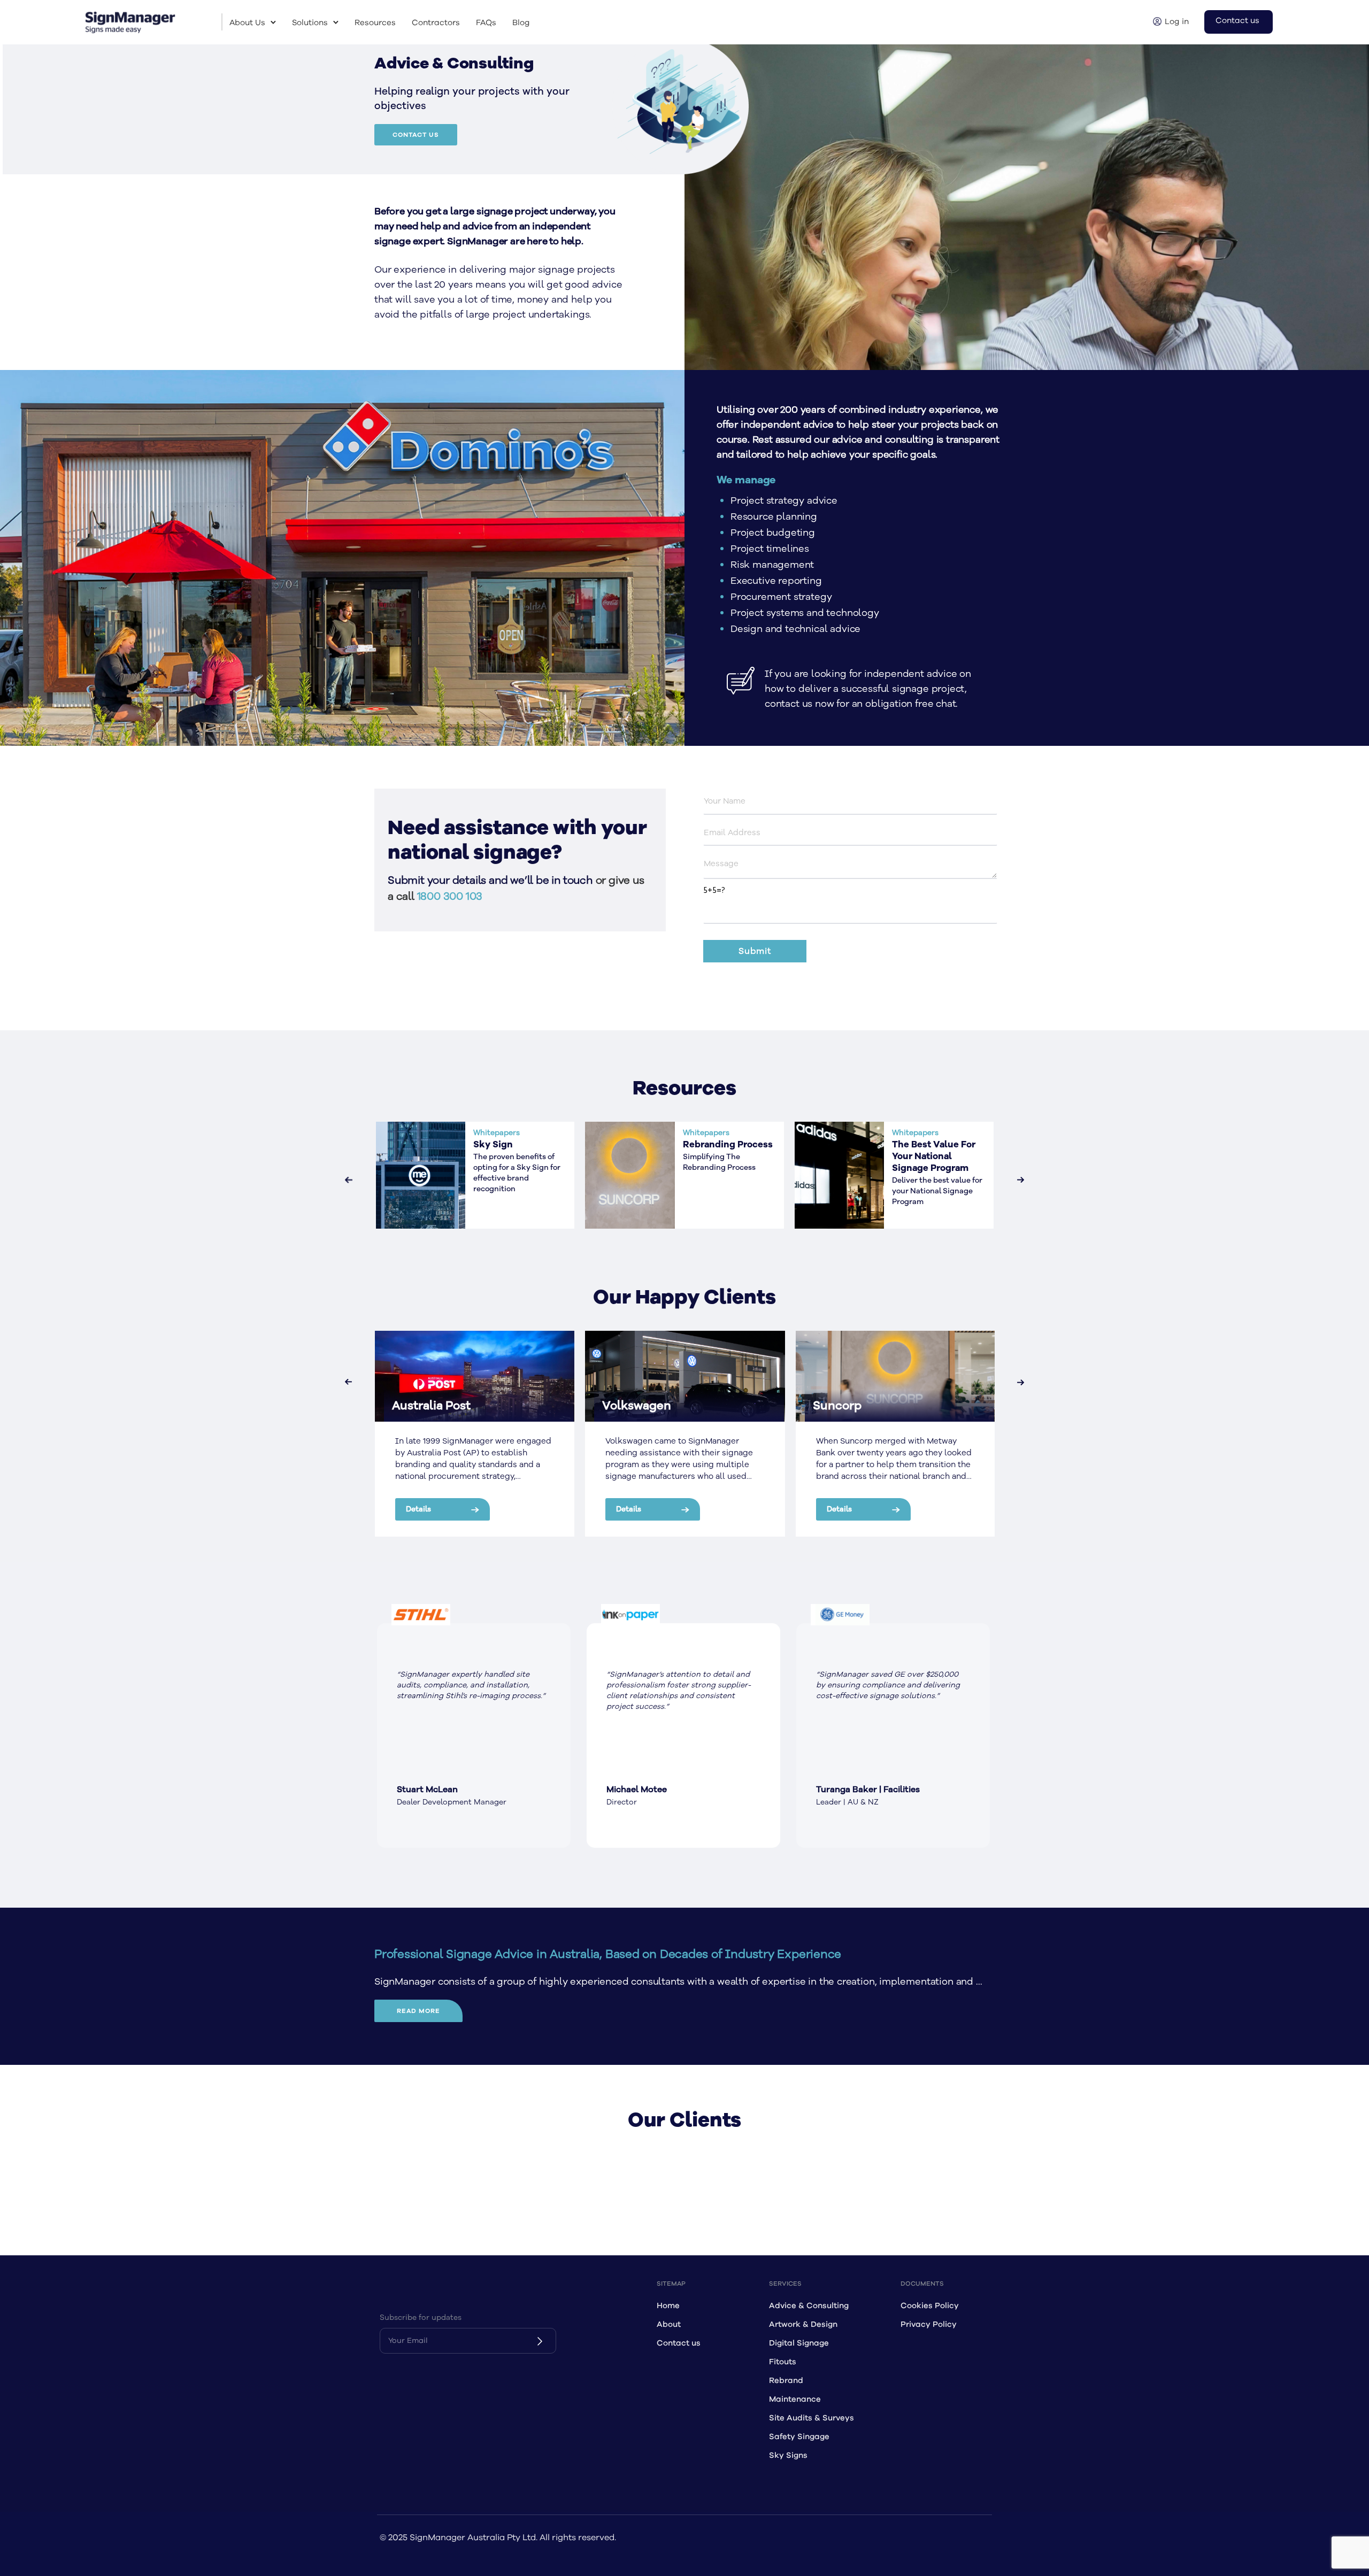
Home (668, 2306)
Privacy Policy (929, 2324)
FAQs (486, 23)
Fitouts (783, 2362)
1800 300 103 (450, 896)
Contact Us (416, 135)
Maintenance (795, 2399)
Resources (375, 23)
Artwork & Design (803, 2324)
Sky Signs (788, 2455)
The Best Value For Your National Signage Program (934, 1156)
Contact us (1237, 21)
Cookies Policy (930, 2306)
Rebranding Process (728, 1145)
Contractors (436, 23)
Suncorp (837, 1406)
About (669, 2324)
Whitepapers (497, 1133)
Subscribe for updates (421, 2317)
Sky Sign (493, 1145)
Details (418, 1509)
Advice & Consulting (809, 2306)
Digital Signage (799, 2343)
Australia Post (431, 1406)
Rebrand (786, 2381)
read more (418, 2011)
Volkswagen (637, 1406)
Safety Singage (799, 2437)
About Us (247, 23)
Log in (1177, 22)
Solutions (310, 23)
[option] (474, 1736)
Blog (521, 23)
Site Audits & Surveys (812, 2418)
